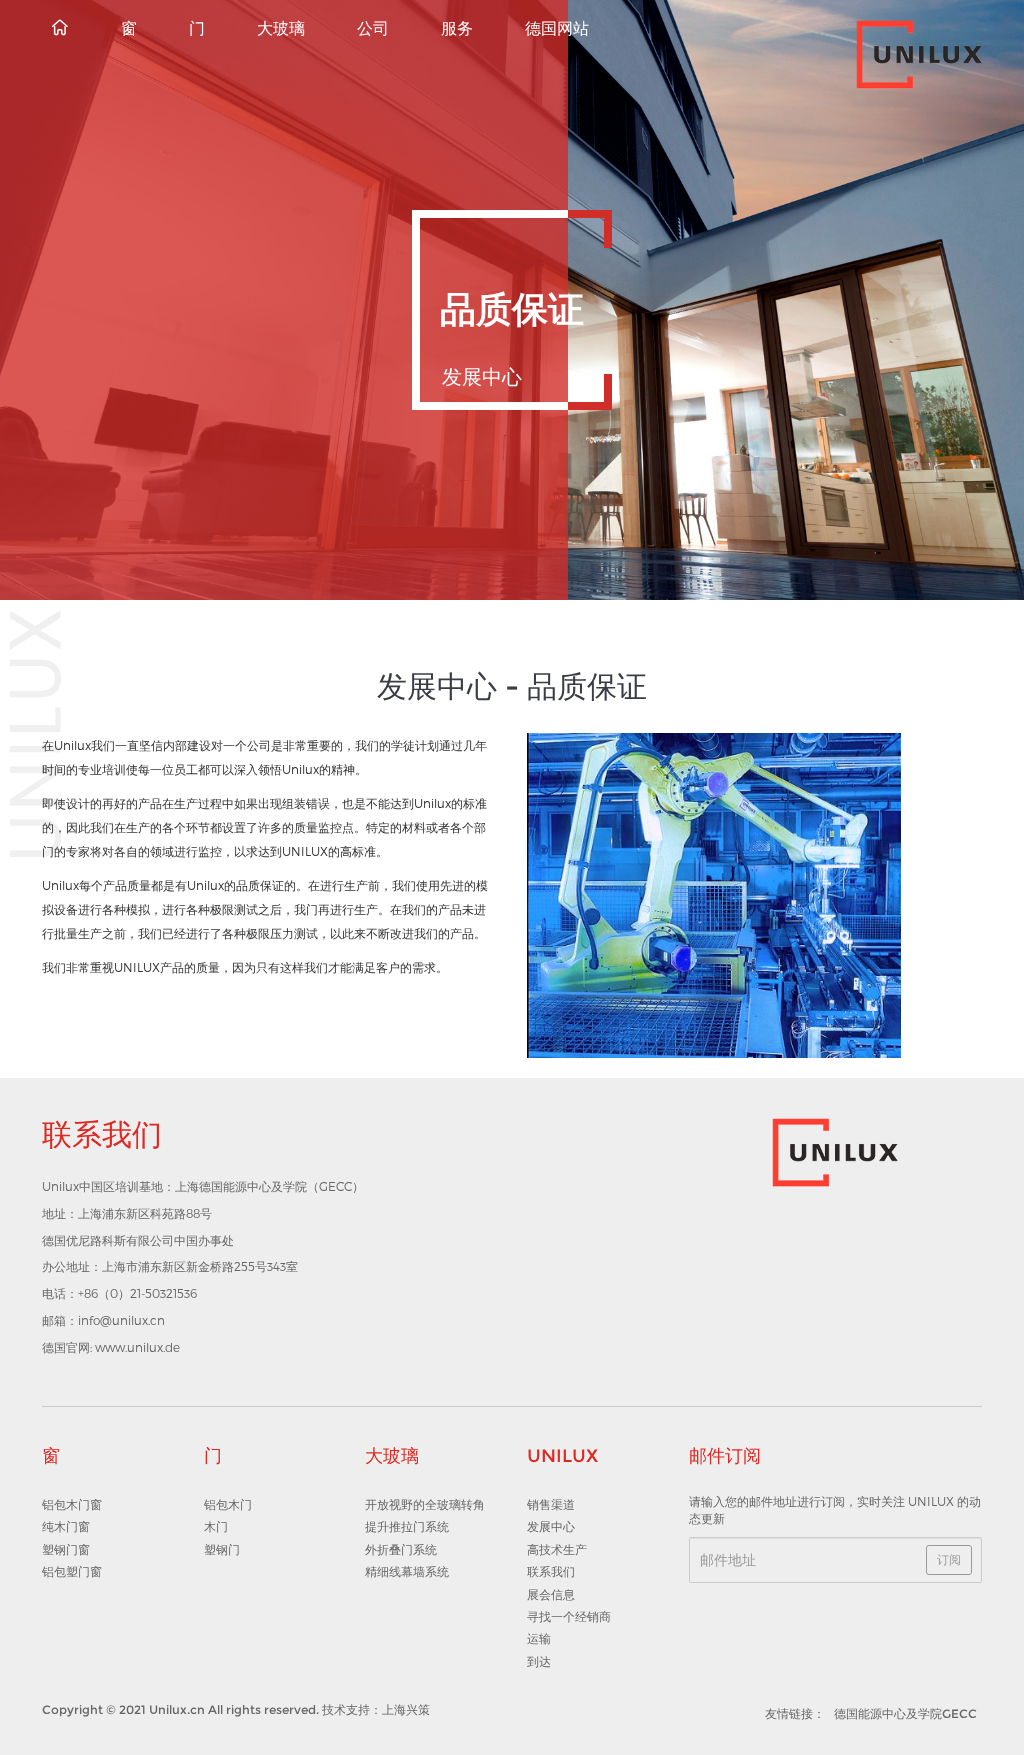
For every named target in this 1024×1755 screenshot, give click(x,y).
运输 (539, 1638)
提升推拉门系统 (407, 1526)
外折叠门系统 (401, 1549)
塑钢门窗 (66, 1549)
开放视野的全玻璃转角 (425, 1504)
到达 (539, 1661)
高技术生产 (557, 1549)
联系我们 (551, 1571)
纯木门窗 (66, 1526)
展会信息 (551, 1594)
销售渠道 (551, 1504)
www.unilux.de (137, 1347)
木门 (216, 1526)
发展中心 (551, 1526)
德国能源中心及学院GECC (905, 1713)
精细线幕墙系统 (407, 1571)
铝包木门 (228, 1504)
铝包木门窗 (72, 1504)
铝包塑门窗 (72, 1571)
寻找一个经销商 (569, 1616)
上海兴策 (406, 1709)
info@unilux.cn (121, 1320)
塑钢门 (222, 1549)
